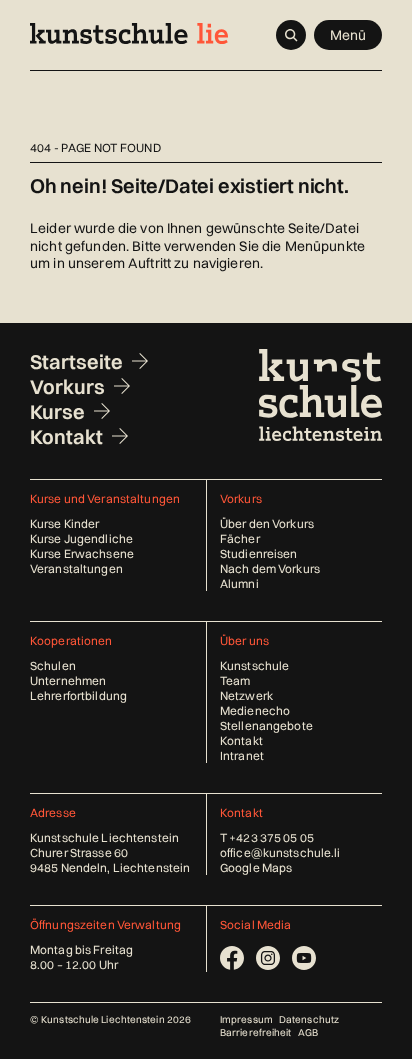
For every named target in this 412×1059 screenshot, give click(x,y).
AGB (308, 1032)
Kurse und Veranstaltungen (105, 498)
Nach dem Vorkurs (270, 568)
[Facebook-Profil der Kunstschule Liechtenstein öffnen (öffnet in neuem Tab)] (232, 958)
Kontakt (66, 436)
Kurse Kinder (64, 523)
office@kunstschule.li (280, 852)
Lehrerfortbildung (78, 695)
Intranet (242, 755)
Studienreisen (259, 553)
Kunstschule (254, 665)
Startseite (76, 361)
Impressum (246, 1019)
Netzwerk (246, 695)
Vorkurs (67, 386)
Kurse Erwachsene (82, 553)
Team (235, 680)
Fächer (240, 538)
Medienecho (255, 710)
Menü (348, 35)
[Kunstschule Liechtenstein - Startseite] (129, 33)
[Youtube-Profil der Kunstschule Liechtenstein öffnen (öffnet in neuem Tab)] (304, 958)
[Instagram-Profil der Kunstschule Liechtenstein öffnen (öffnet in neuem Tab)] (268, 958)
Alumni (239, 583)
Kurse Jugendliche (81, 538)
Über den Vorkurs (267, 523)
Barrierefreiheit (256, 1032)
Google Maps (256, 867)
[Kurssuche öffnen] (291, 35)
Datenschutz (309, 1019)
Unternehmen (68, 680)
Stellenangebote (266, 725)
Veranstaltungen (76, 568)
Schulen (53, 665)
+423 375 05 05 (271, 837)
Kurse (57, 411)
